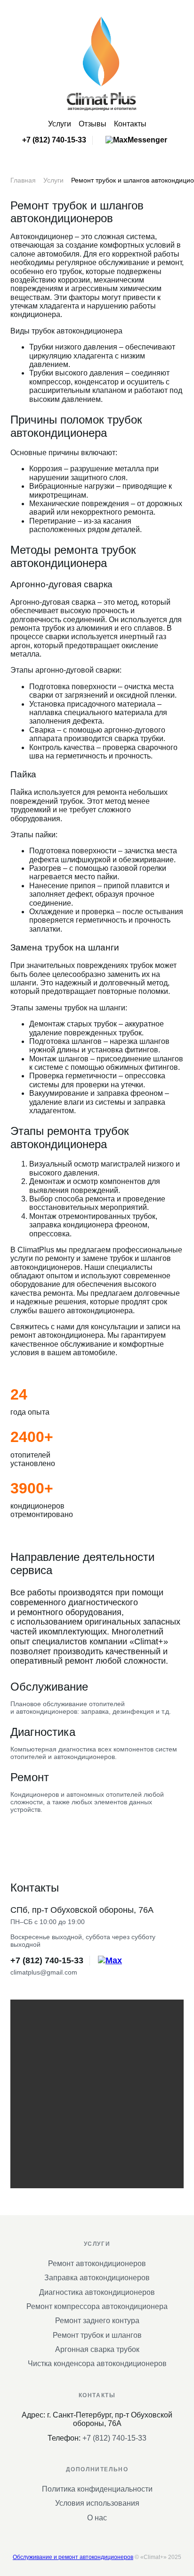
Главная (23, 180)
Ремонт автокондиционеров (97, 2263)
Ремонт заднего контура (97, 2321)
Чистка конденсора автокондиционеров (97, 2363)
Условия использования (97, 2503)
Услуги (60, 124)
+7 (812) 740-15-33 (54, 140)
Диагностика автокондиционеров (97, 2292)
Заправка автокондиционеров (97, 2278)
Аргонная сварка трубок (97, 2349)
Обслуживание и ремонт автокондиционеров (73, 2557)
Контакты (130, 124)
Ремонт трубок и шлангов (97, 2335)
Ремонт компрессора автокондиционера (97, 2306)
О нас (97, 2518)
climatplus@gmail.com (44, 1972)
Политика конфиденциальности (97, 2489)
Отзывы (93, 124)
